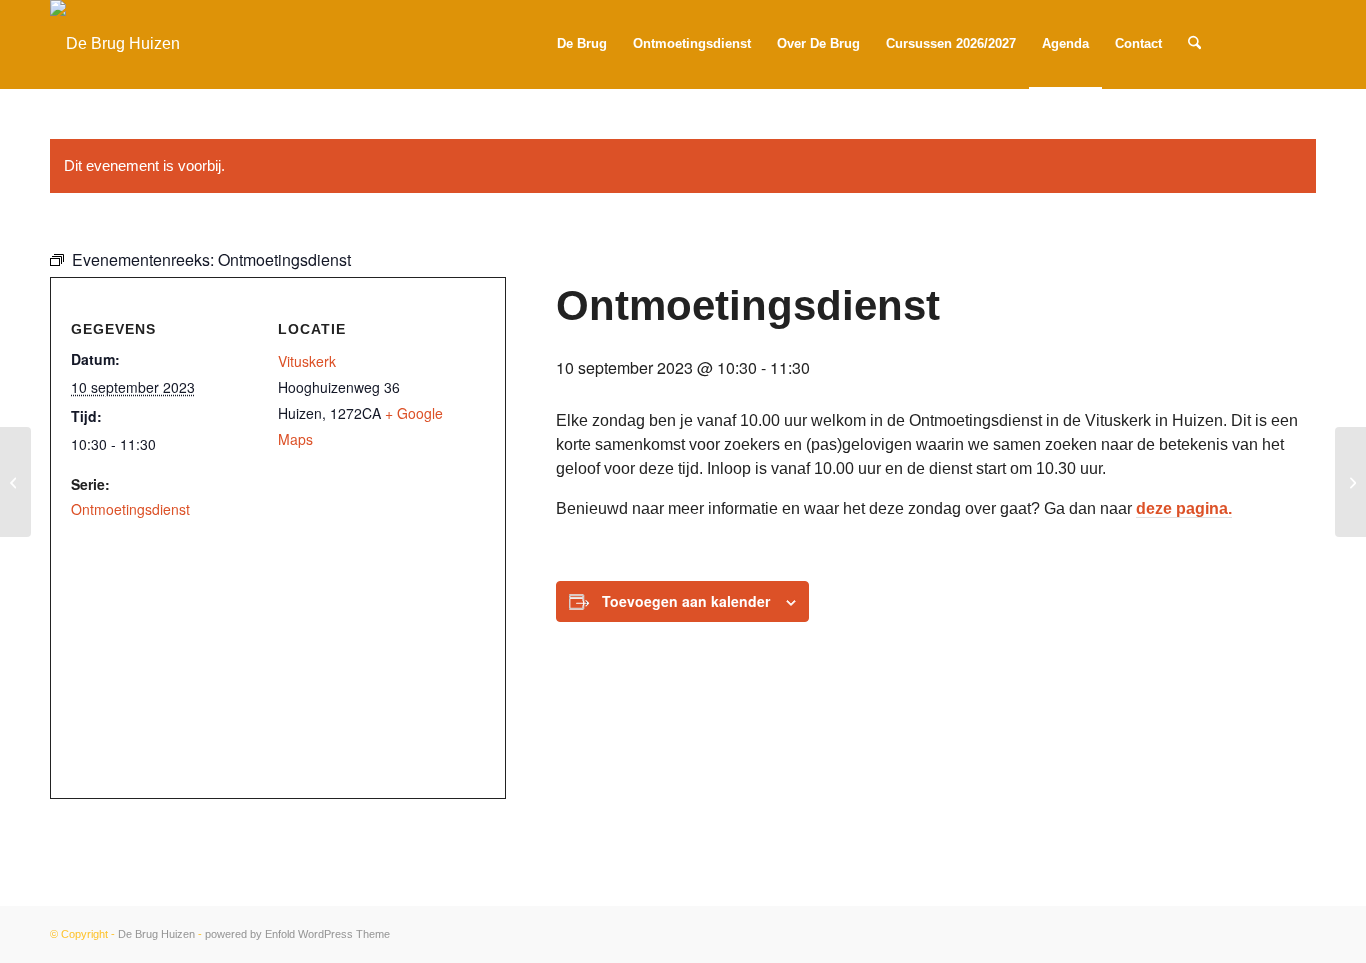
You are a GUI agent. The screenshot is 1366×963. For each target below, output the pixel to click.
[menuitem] (582, 44)
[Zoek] (1194, 44)
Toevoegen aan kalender (686, 601)
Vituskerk (307, 361)
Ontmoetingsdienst (130, 509)
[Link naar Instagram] (1271, 43)
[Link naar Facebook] (1301, 43)
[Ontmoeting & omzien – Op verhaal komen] (1350, 482)
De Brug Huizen (156, 934)
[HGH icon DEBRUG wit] (115, 44)
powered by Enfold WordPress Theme (297, 934)
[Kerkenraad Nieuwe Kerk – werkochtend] (15, 482)
